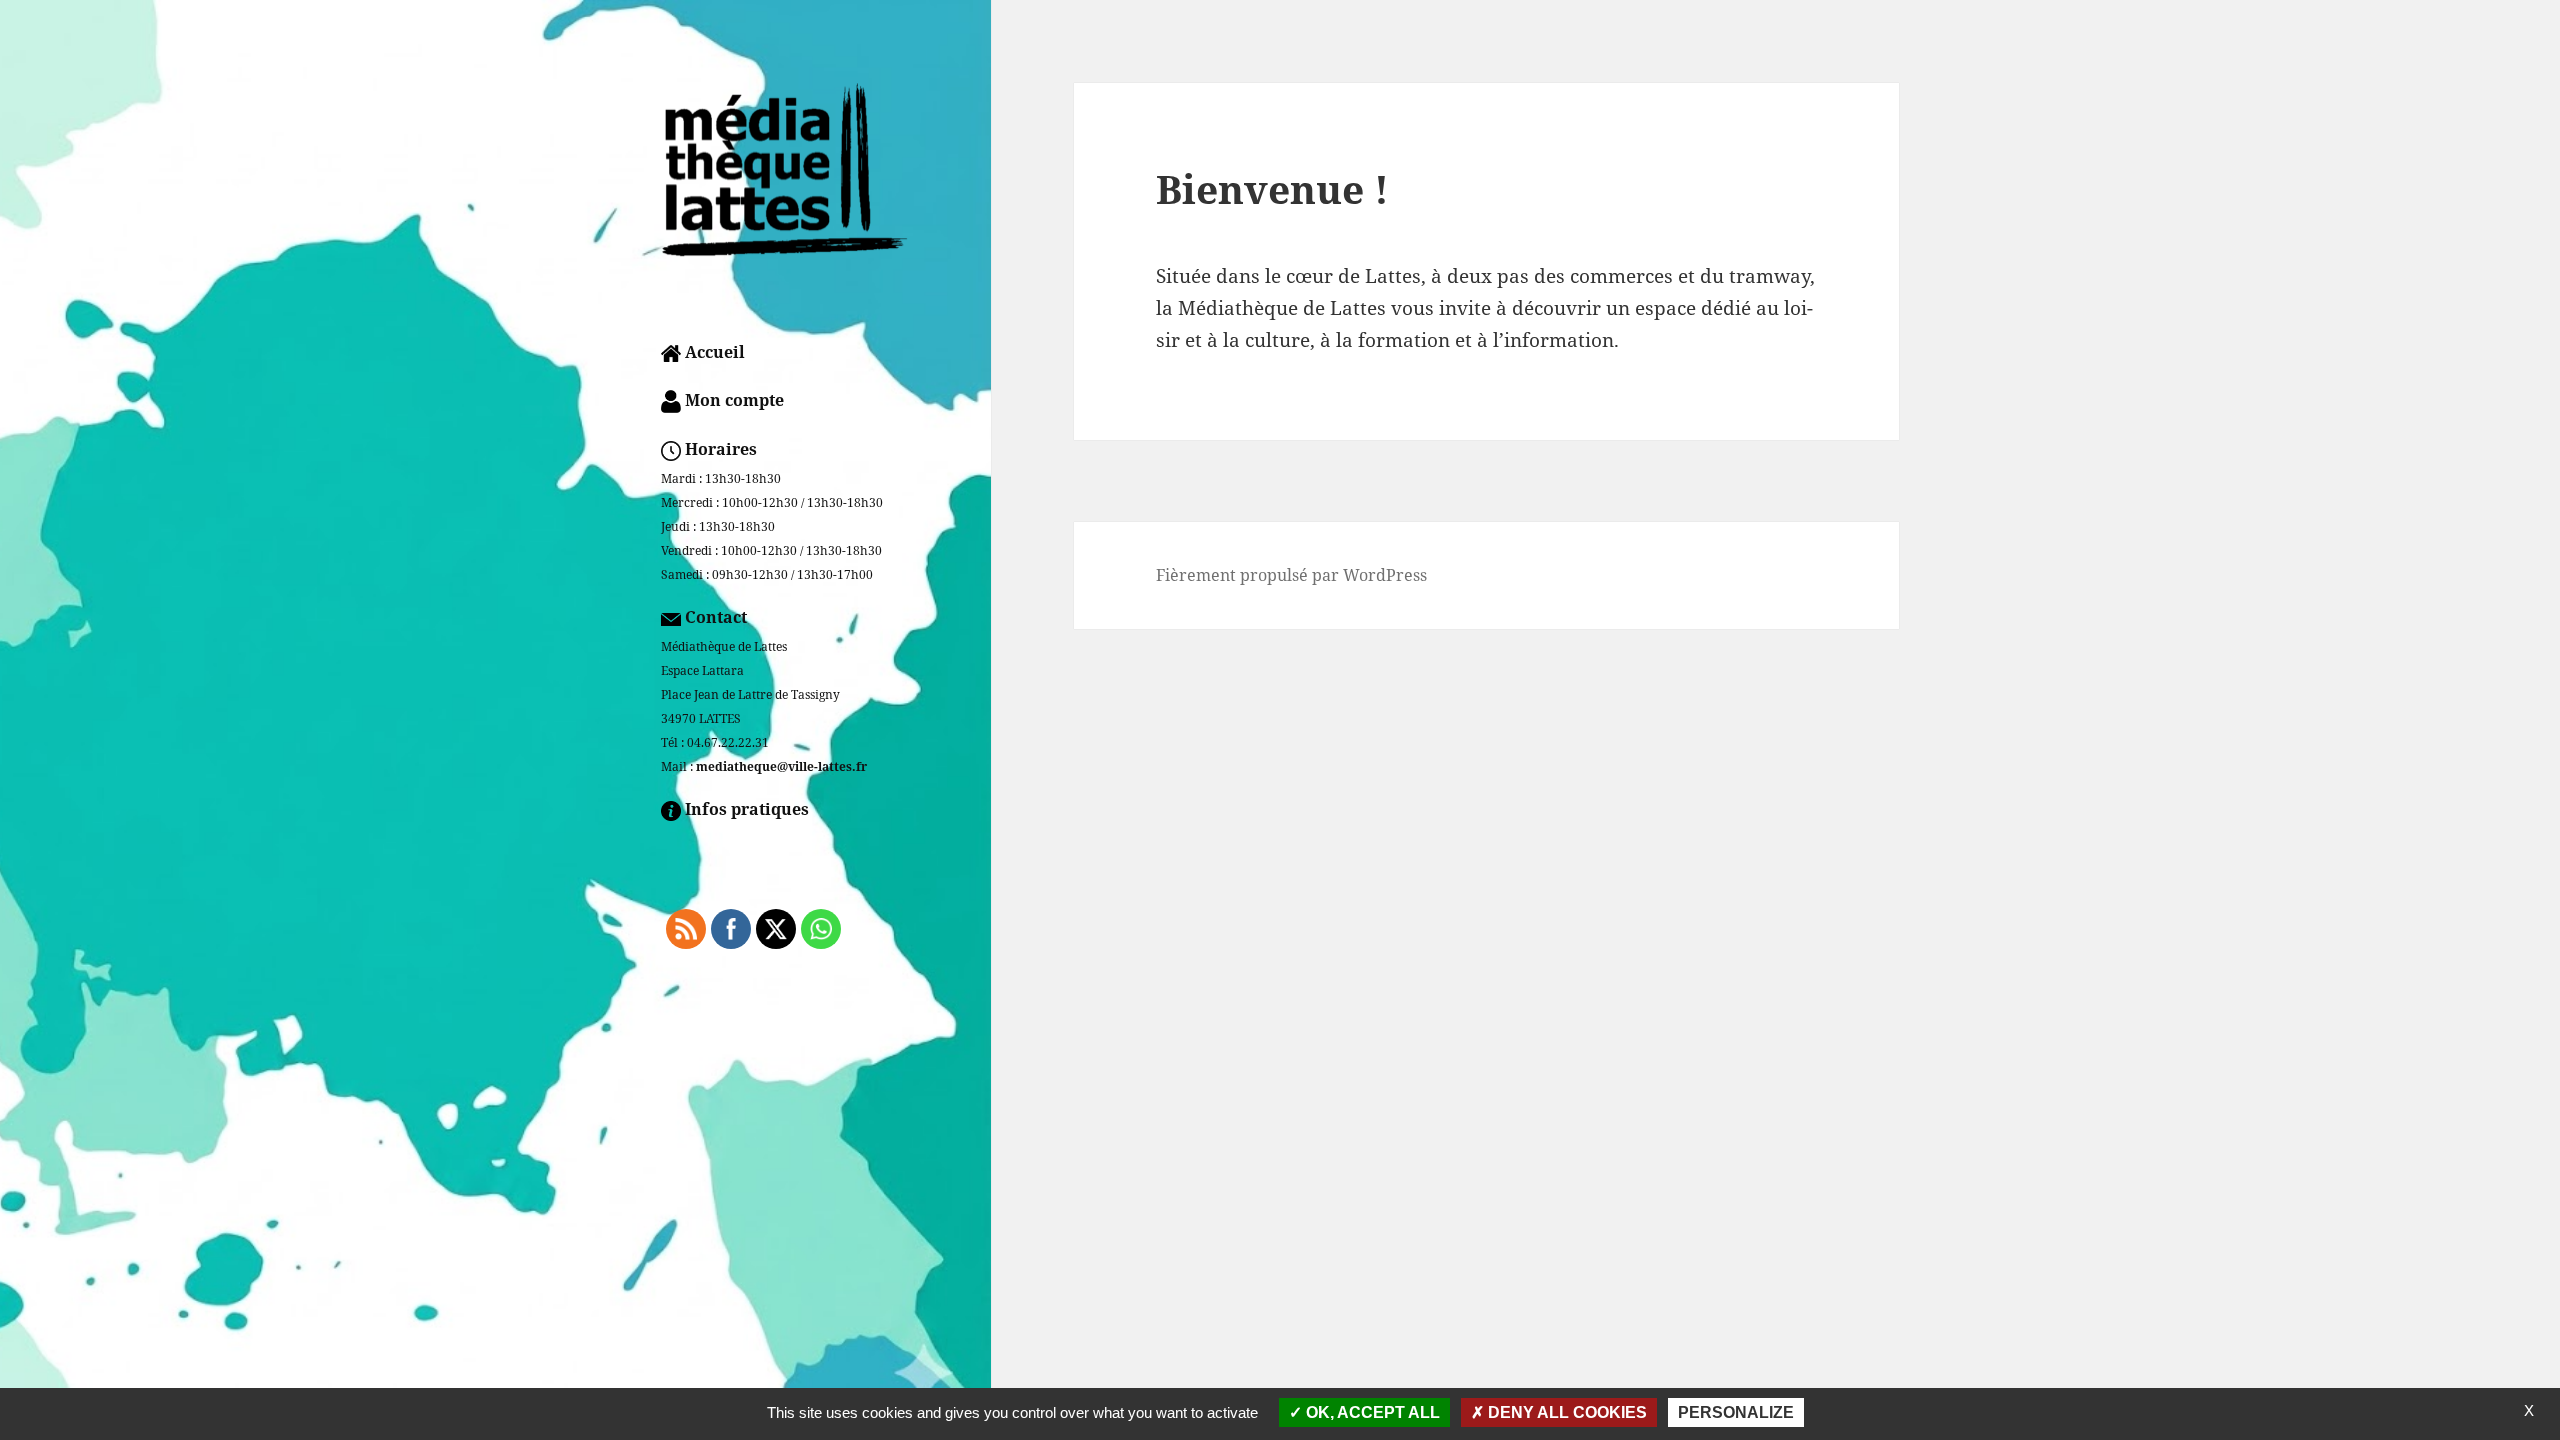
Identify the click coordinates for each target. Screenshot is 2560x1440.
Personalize (1736, 1412)
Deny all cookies (1565, 1412)
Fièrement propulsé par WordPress (1291, 575)
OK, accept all (1371, 1412)
